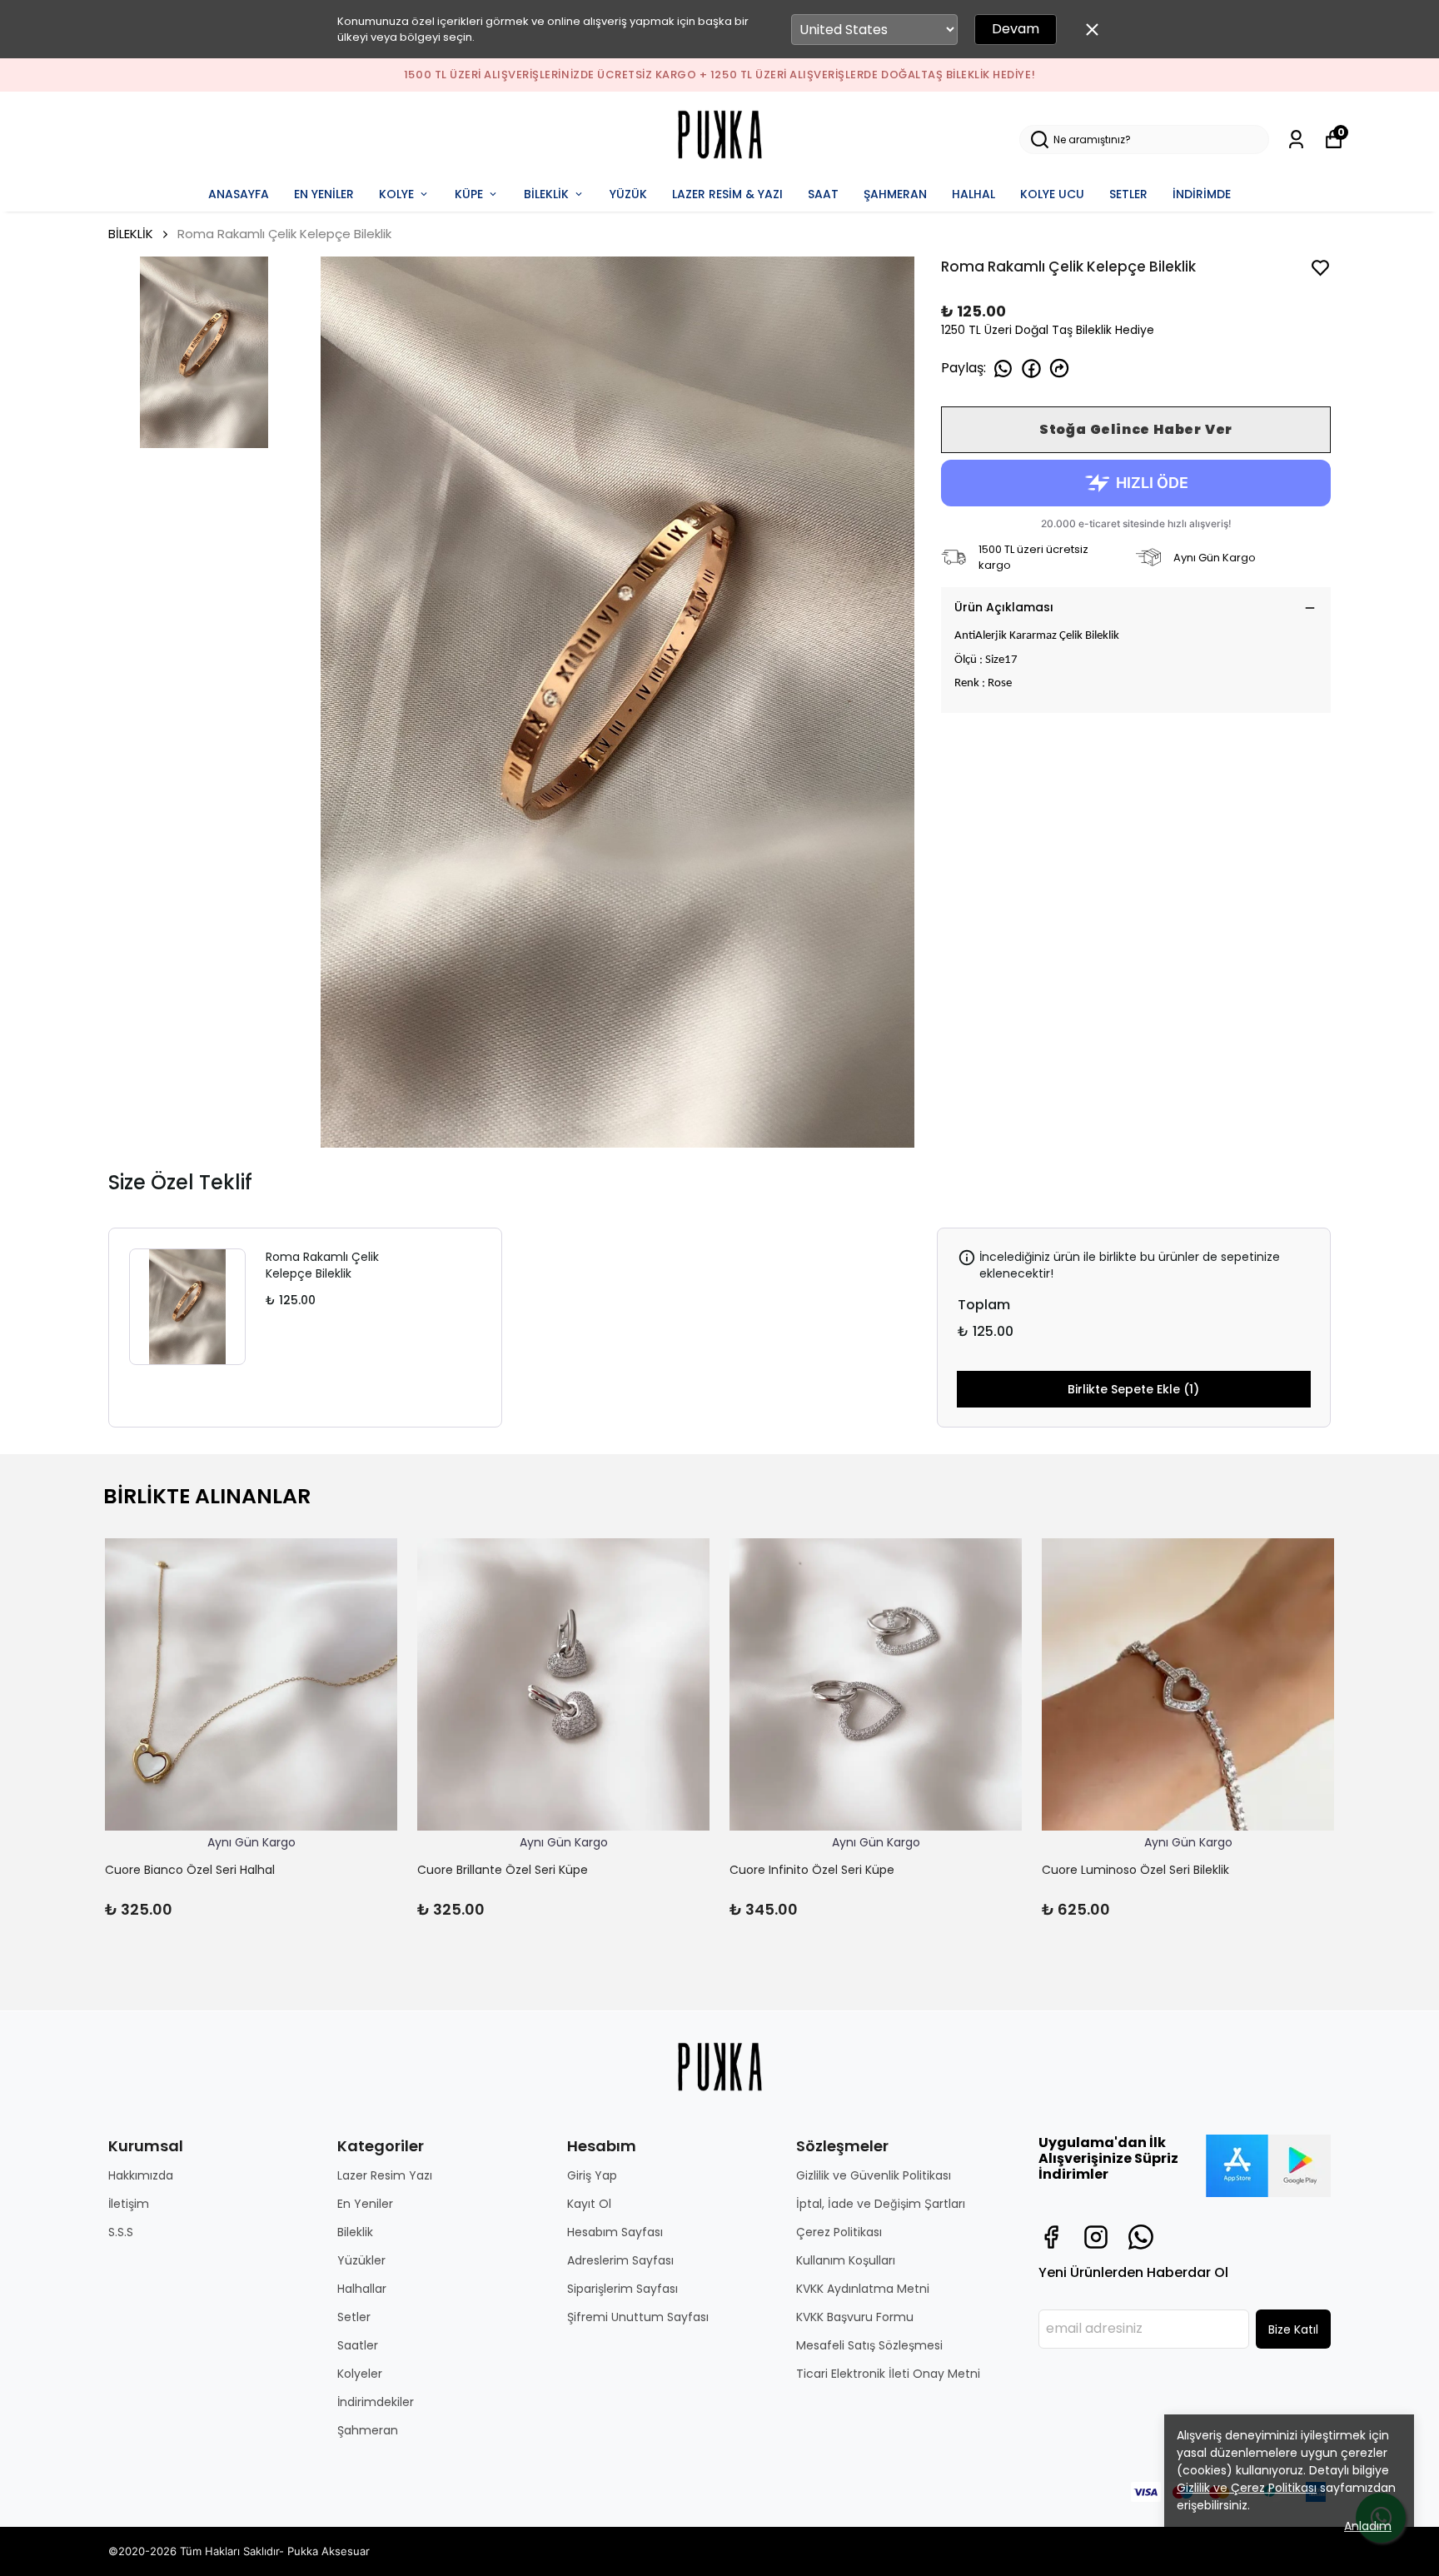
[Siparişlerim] (1296, 140)
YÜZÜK (628, 194)
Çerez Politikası (839, 2232)
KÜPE (469, 194)
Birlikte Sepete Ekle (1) (1133, 1389)
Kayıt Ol (589, 2204)
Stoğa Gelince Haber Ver (1136, 429)
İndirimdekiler (376, 2402)
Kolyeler (360, 2374)
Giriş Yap (592, 2175)
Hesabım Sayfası (615, 2232)
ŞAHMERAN (895, 194)
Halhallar (362, 2289)
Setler (354, 2317)
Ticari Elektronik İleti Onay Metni (888, 2374)
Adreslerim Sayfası (620, 2260)
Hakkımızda (141, 2175)
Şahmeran (368, 2430)
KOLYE (396, 194)
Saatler (358, 2345)
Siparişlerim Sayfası (622, 2289)
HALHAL (973, 194)
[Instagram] (1096, 2237)
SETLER (1128, 194)
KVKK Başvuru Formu (855, 2317)
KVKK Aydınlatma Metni (863, 2289)
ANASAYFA (239, 194)
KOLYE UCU (1052, 194)
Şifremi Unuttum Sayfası (638, 2317)
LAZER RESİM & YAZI (727, 194)
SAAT (823, 194)
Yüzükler (361, 2260)
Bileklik (355, 2232)
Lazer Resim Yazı (385, 2175)
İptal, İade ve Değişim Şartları (881, 2204)
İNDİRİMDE (1202, 194)
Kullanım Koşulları (846, 2260)
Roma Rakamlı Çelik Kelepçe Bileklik (322, 1265)
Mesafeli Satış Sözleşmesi (869, 2345)
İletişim (129, 2204)
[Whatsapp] (1141, 2237)
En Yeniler (365, 2204)
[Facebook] (1051, 2237)
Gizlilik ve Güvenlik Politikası (874, 2175)
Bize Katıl (1293, 2329)
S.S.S (121, 2232)
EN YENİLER (324, 194)
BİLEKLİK (546, 194)
